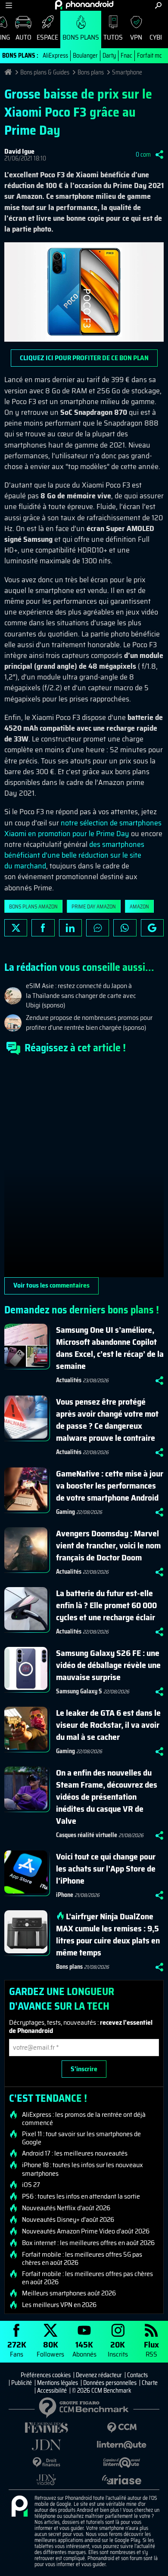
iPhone (65, 1895)
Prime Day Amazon (94, 907)
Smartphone (127, 72)
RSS (151, 2349)
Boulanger (85, 56)
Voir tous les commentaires (51, 1285)
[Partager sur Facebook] (43, 928)
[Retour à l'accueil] (84, 5)
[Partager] (159, 154)
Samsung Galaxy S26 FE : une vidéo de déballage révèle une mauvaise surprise (108, 1665)
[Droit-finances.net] (46, 2463)
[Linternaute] (122, 2445)
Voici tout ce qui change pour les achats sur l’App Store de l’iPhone (106, 1869)
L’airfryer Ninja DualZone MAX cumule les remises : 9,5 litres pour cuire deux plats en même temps (108, 1934)
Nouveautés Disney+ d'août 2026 (68, 2220)
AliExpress (55, 56)
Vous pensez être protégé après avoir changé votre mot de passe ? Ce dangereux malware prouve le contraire (107, 1420)
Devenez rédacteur (99, 2375)
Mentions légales (58, 2383)
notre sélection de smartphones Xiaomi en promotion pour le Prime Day (83, 828)
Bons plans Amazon (33, 907)
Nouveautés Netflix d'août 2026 (66, 2208)
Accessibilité (52, 2391)
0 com (143, 154)
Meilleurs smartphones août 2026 (69, 2293)
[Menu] (9, 5)
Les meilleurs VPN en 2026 (59, 2305)
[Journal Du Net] (46, 2445)
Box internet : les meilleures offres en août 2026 (88, 2243)
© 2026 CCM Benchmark (102, 2391)
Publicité (22, 2383)
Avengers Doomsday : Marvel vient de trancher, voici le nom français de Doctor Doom (108, 1545)
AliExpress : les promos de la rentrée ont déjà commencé (84, 2119)
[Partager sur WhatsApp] (125, 928)
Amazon (139, 907)
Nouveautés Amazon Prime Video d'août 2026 (86, 2231)
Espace (47, 37)
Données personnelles (110, 2383)
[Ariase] (122, 2480)
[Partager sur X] (16, 928)
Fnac (126, 56)
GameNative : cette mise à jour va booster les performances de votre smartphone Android (110, 1486)
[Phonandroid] (19, 2507)
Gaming (65, 1512)
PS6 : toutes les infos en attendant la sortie (81, 2196)
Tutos (113, 37)
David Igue (19, 151)
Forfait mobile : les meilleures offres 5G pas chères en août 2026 (82, 2258)
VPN (136, 37)
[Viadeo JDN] (46, 2480)
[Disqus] (84, 1170)
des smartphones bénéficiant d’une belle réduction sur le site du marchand (74, 855)
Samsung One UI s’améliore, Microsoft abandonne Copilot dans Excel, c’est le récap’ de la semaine (110, 1348)
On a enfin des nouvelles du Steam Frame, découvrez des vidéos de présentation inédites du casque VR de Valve (107, 1797)
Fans (17, 2349)
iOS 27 (31, 2185)
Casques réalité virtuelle (87, 1835)
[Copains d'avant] (122, 2463)
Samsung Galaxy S (79, 1691)
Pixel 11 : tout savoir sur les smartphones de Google (81, 2138)
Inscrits (118, 2349)
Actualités (69, 1380)
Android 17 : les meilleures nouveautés (75, 2153)
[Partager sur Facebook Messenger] (98, 928)
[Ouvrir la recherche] (158, 5)
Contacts (137, 2375)
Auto (23, 37)
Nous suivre (152, 928)
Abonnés (84, 2349)
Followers (50, 2349)
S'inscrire (84, 2069)
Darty (109, 56)
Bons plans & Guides (45, 72)
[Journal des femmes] (46, 2428)
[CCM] (122, 2428)
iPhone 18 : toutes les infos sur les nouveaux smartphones (82, 2169)
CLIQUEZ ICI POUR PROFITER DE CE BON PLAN (84, 358)
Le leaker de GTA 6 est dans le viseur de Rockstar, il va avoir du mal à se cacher (108, 1725)
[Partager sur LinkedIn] (70, 928)
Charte (150, 2383)
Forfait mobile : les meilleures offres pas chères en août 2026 (87, 2278)
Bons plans (81, 37)
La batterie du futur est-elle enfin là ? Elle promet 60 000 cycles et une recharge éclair (106, 1605)
